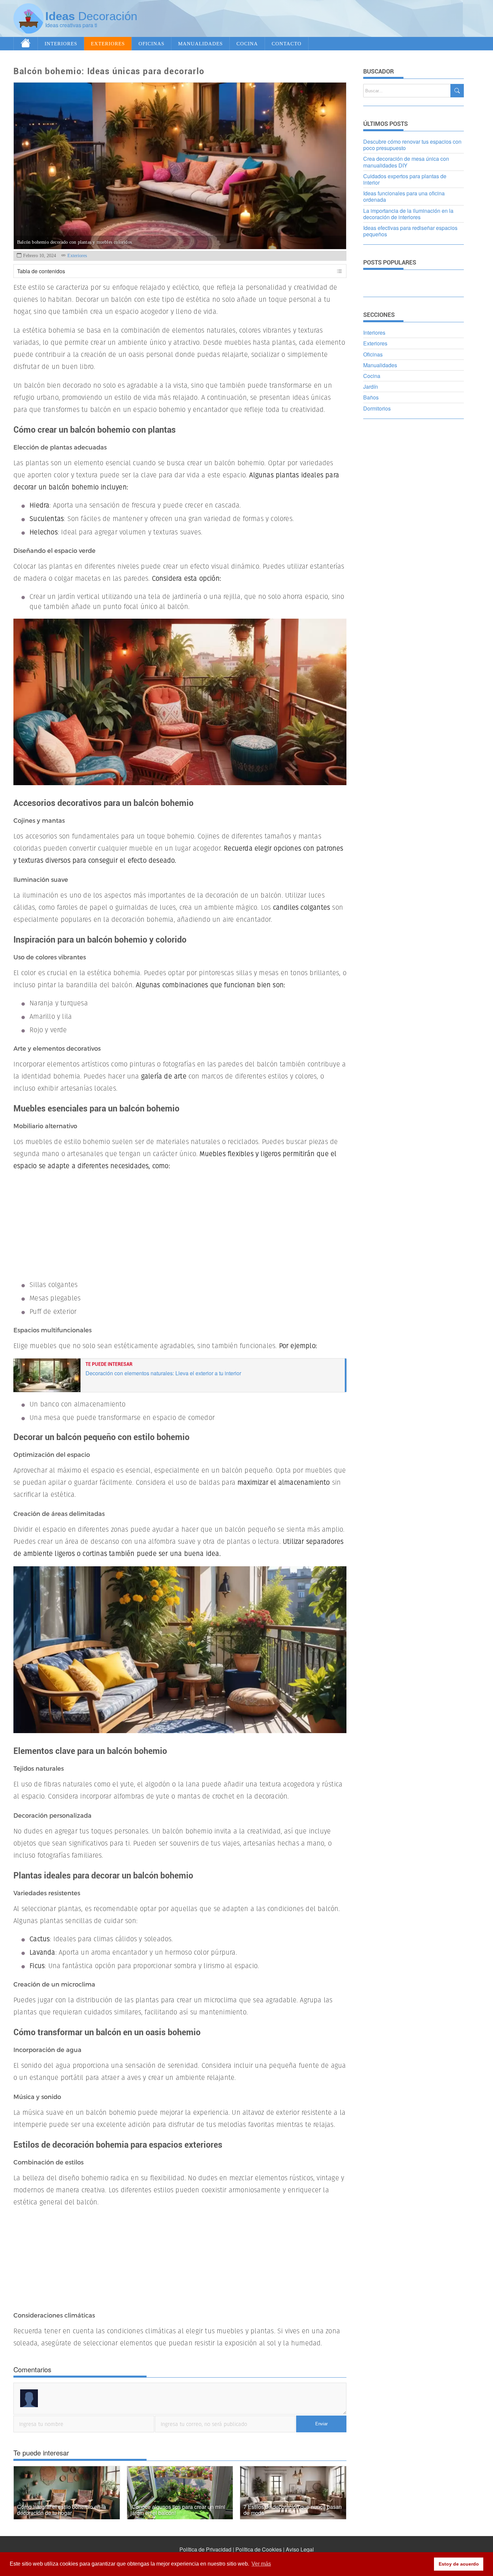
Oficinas (151, 43)
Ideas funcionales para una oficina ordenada (404, 196)
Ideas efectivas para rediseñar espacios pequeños (410, 231)
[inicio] (26, 44)
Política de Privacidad (205, 2549)
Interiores (61, 43)
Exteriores (108, 43)
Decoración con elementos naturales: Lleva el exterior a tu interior (163, 1373)
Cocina (247, 43)
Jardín (371, 387)
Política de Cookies (259, 2549)
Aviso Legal (300, 2549)
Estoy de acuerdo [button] (459, 2564)
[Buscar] (457, 91)
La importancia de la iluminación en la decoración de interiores (408, 214)
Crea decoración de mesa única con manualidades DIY (406, 162)
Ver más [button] (261, 2564)
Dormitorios (377, 408)
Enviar (321, 2424)
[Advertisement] (356, 18)
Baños (371, 397)
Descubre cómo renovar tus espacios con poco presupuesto (412, 145)
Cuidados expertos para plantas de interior (405, 179)
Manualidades (200, 43)
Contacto (287, 43)
